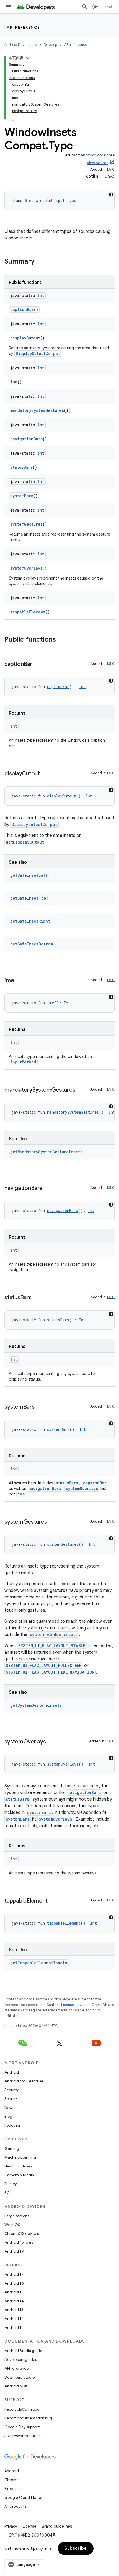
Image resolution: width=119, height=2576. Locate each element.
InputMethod (23, 1062)
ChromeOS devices (22, 2233)
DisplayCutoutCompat (38, 353)
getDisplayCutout (25, 842)
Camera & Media (19, 2175)
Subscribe (76, 2548)
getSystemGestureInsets (36, 1705)
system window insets (54, 1635)
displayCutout (25, 338)
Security (12, 2090)
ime (14, 382)
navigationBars (26, 439)
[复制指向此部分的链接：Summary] (40, 262)
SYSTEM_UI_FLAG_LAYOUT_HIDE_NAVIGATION (50, 1672)
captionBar (22, 310)
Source (11, 2099)
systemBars (22, 496)
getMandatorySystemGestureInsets (46, 1152)
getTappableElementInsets (39, 1963)
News (9, 2108)
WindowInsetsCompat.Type (50, 200)
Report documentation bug (28, 2418)
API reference (23, 27)
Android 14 (14, 2301)
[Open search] (85, 7)
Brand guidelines (57, 2526)
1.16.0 (110, 1741)
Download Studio (20, 2377)
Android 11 (14, 2327)
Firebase (12, 2489)
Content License (60, 2005)
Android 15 (14, 2292)
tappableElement (28, 612)
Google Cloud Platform (25, 2498)
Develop (50, 45)
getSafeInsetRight (30, 921)
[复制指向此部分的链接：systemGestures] (53, 1522)
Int (41, 295)
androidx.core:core (98, 155)
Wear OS (12, 2225)
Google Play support (22, 2427)
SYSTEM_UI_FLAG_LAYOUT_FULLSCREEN (44, 1665)
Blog (8, 2116)
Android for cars (19, 2242)
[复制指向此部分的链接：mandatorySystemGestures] (81, 1090)
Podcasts (12, 2125)
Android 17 (14, 2274)
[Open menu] (9, 7)
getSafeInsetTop (28, 898)
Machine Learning (20, 2157)
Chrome (11, 2480)
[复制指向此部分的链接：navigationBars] (48, 1189)
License (29, 2526)
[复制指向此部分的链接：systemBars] (40, 1407)
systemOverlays (26, 568)
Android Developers (20, 45)
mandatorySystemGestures (37, 410)
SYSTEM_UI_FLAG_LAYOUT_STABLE (52, 1646)
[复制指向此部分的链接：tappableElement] (53, 1901)
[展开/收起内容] (28, 58)
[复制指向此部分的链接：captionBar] (38, 665)
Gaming (12, 2148)
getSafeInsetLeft (29, 875)
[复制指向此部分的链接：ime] (19, 981)
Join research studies (23, 2436)
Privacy (11, 2184)
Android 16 (14, 2283)
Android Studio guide (23, 2351)
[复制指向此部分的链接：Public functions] (61, 640)
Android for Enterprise (24, 2081)
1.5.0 (111, 169)
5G (7, 2193)
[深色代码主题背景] (111, 194)
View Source (98, 163)
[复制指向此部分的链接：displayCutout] (45, 774)
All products (15, 2506)
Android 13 (14, 2310)
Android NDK (16, 2386)
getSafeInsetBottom (32, 944)
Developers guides (21, 2359)
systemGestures (26, 524)
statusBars (21, 467)
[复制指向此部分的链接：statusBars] (37, 1298)
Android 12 (14, 2319)
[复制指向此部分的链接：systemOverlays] (51, 1742)
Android (12, 2072)
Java (110, 177)
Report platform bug (22, 2409)
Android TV (14, 2251)
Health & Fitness (18, 2166)
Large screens (17, 2216)
